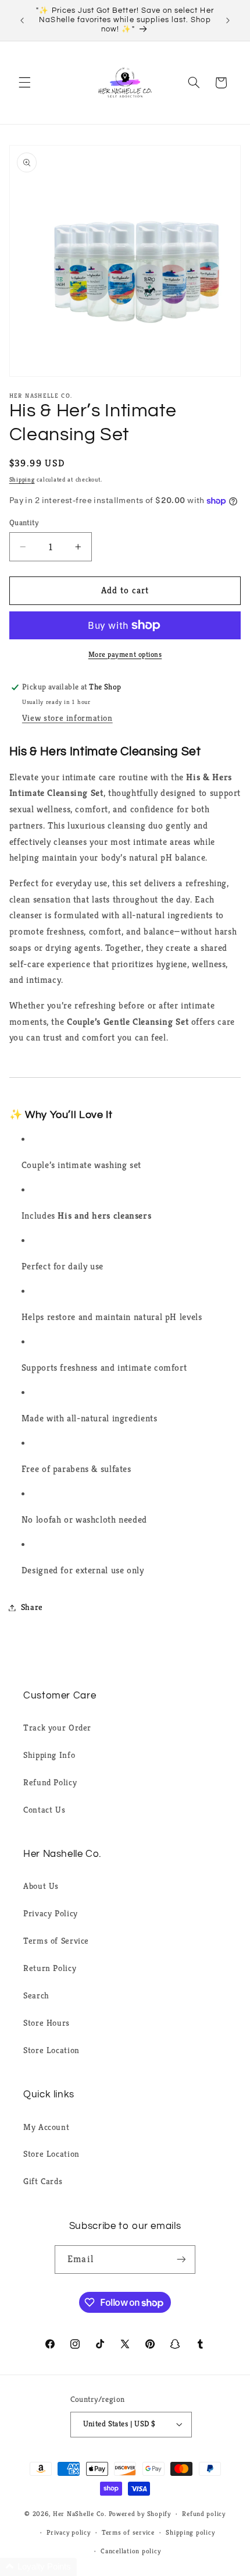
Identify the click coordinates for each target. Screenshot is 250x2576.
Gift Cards (43, 2181)
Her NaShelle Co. (80, 2514)
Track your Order (57, 1728)
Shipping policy (190, 2532)
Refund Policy (50, 1782)
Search (36, 1995)
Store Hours (47, 2023)
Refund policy (204, 2514)
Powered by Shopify (140, 2514)
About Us (41, 1886)
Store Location (51, 2050)
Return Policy (50, 1968)
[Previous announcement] (22, 20)
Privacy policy (68, 2532)
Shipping (22, 480)
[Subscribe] (181, 2260)
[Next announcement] (228, 20)
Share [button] (32, 1607)
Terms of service (128, 2532)
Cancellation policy (131, 2551)
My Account (46, 2127)
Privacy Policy (51, 1913)
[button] (24, 83)
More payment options (125, 654)
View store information (67, 718)
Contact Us (44, 1810)
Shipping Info (49, 1755)
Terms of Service (56, 1941)
